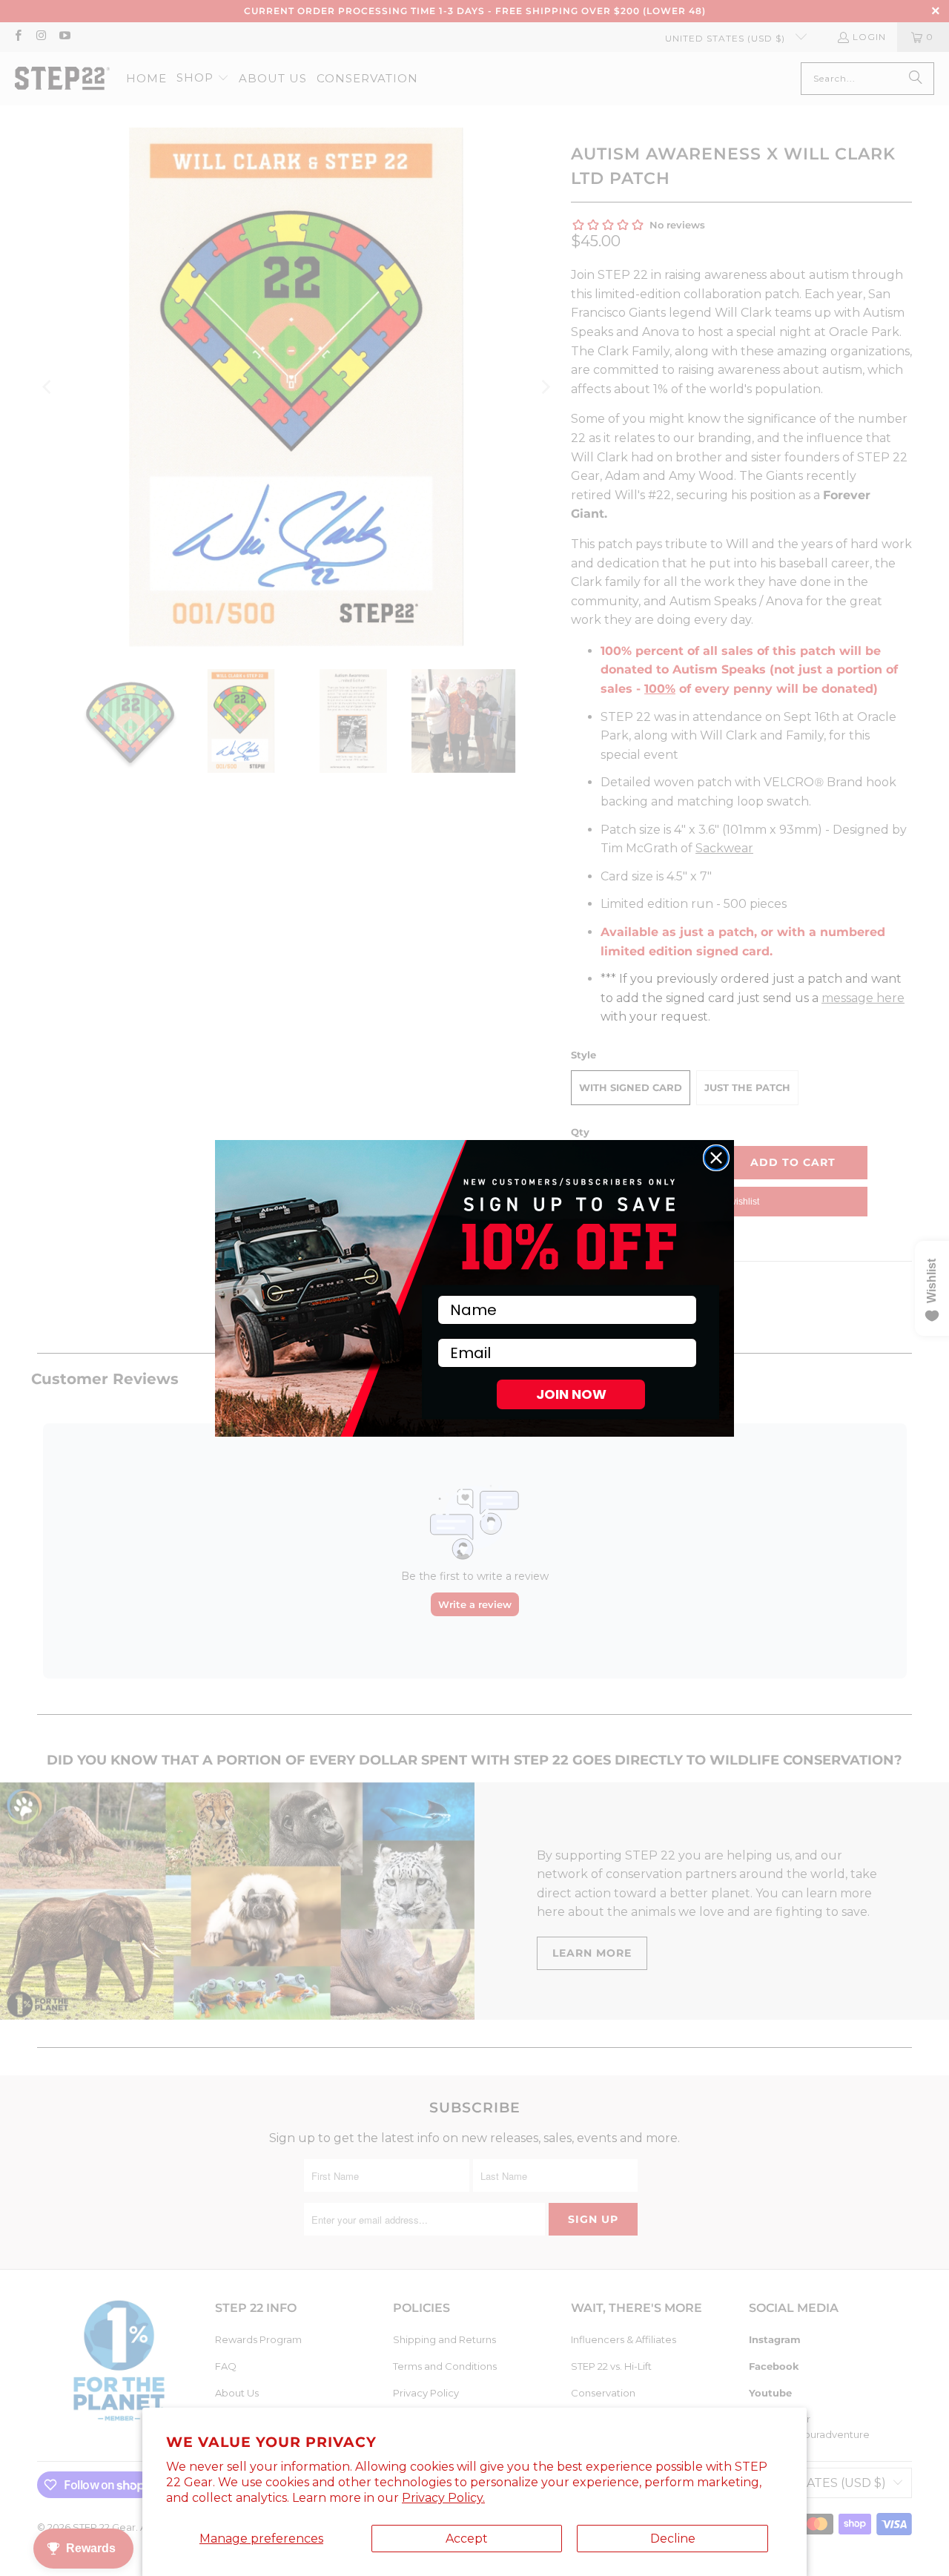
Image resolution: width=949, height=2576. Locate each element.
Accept (467, 2539)
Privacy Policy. (443, 2498)
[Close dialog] (716, 1158)
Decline (673, 2539)
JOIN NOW (571, 1394)
